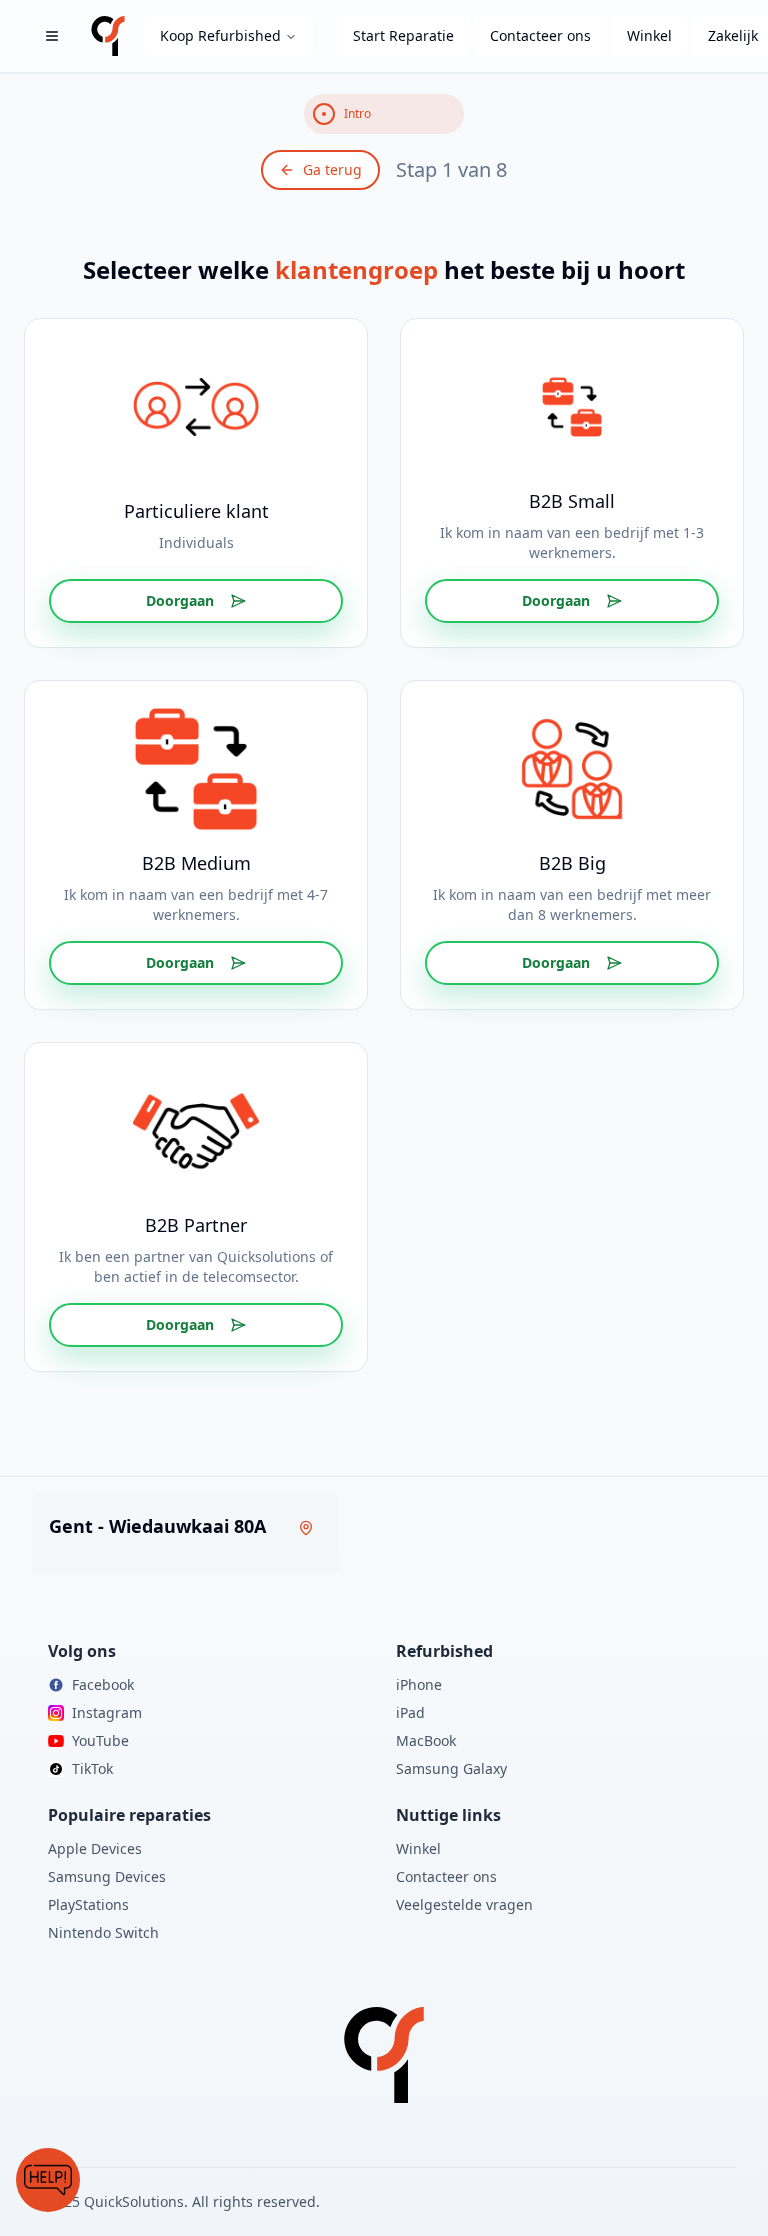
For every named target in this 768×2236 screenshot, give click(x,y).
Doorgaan (180, 600)
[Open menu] (52, 36)
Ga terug (332, 169)
